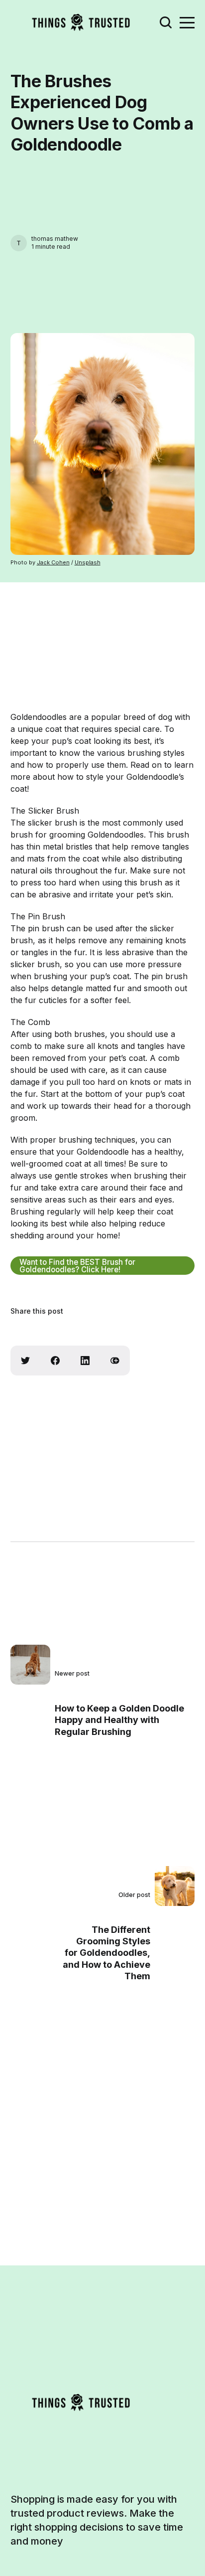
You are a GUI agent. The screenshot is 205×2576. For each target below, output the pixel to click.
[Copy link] (115, 1361)
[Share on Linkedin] (85, 1361)
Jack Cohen (53, 562)
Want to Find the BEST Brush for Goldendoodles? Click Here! (77, 1266)
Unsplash (88, 562)
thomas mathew (55, 239)
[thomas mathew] (19, 243)
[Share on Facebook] (55, 1361)
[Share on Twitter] (25, 1361)
